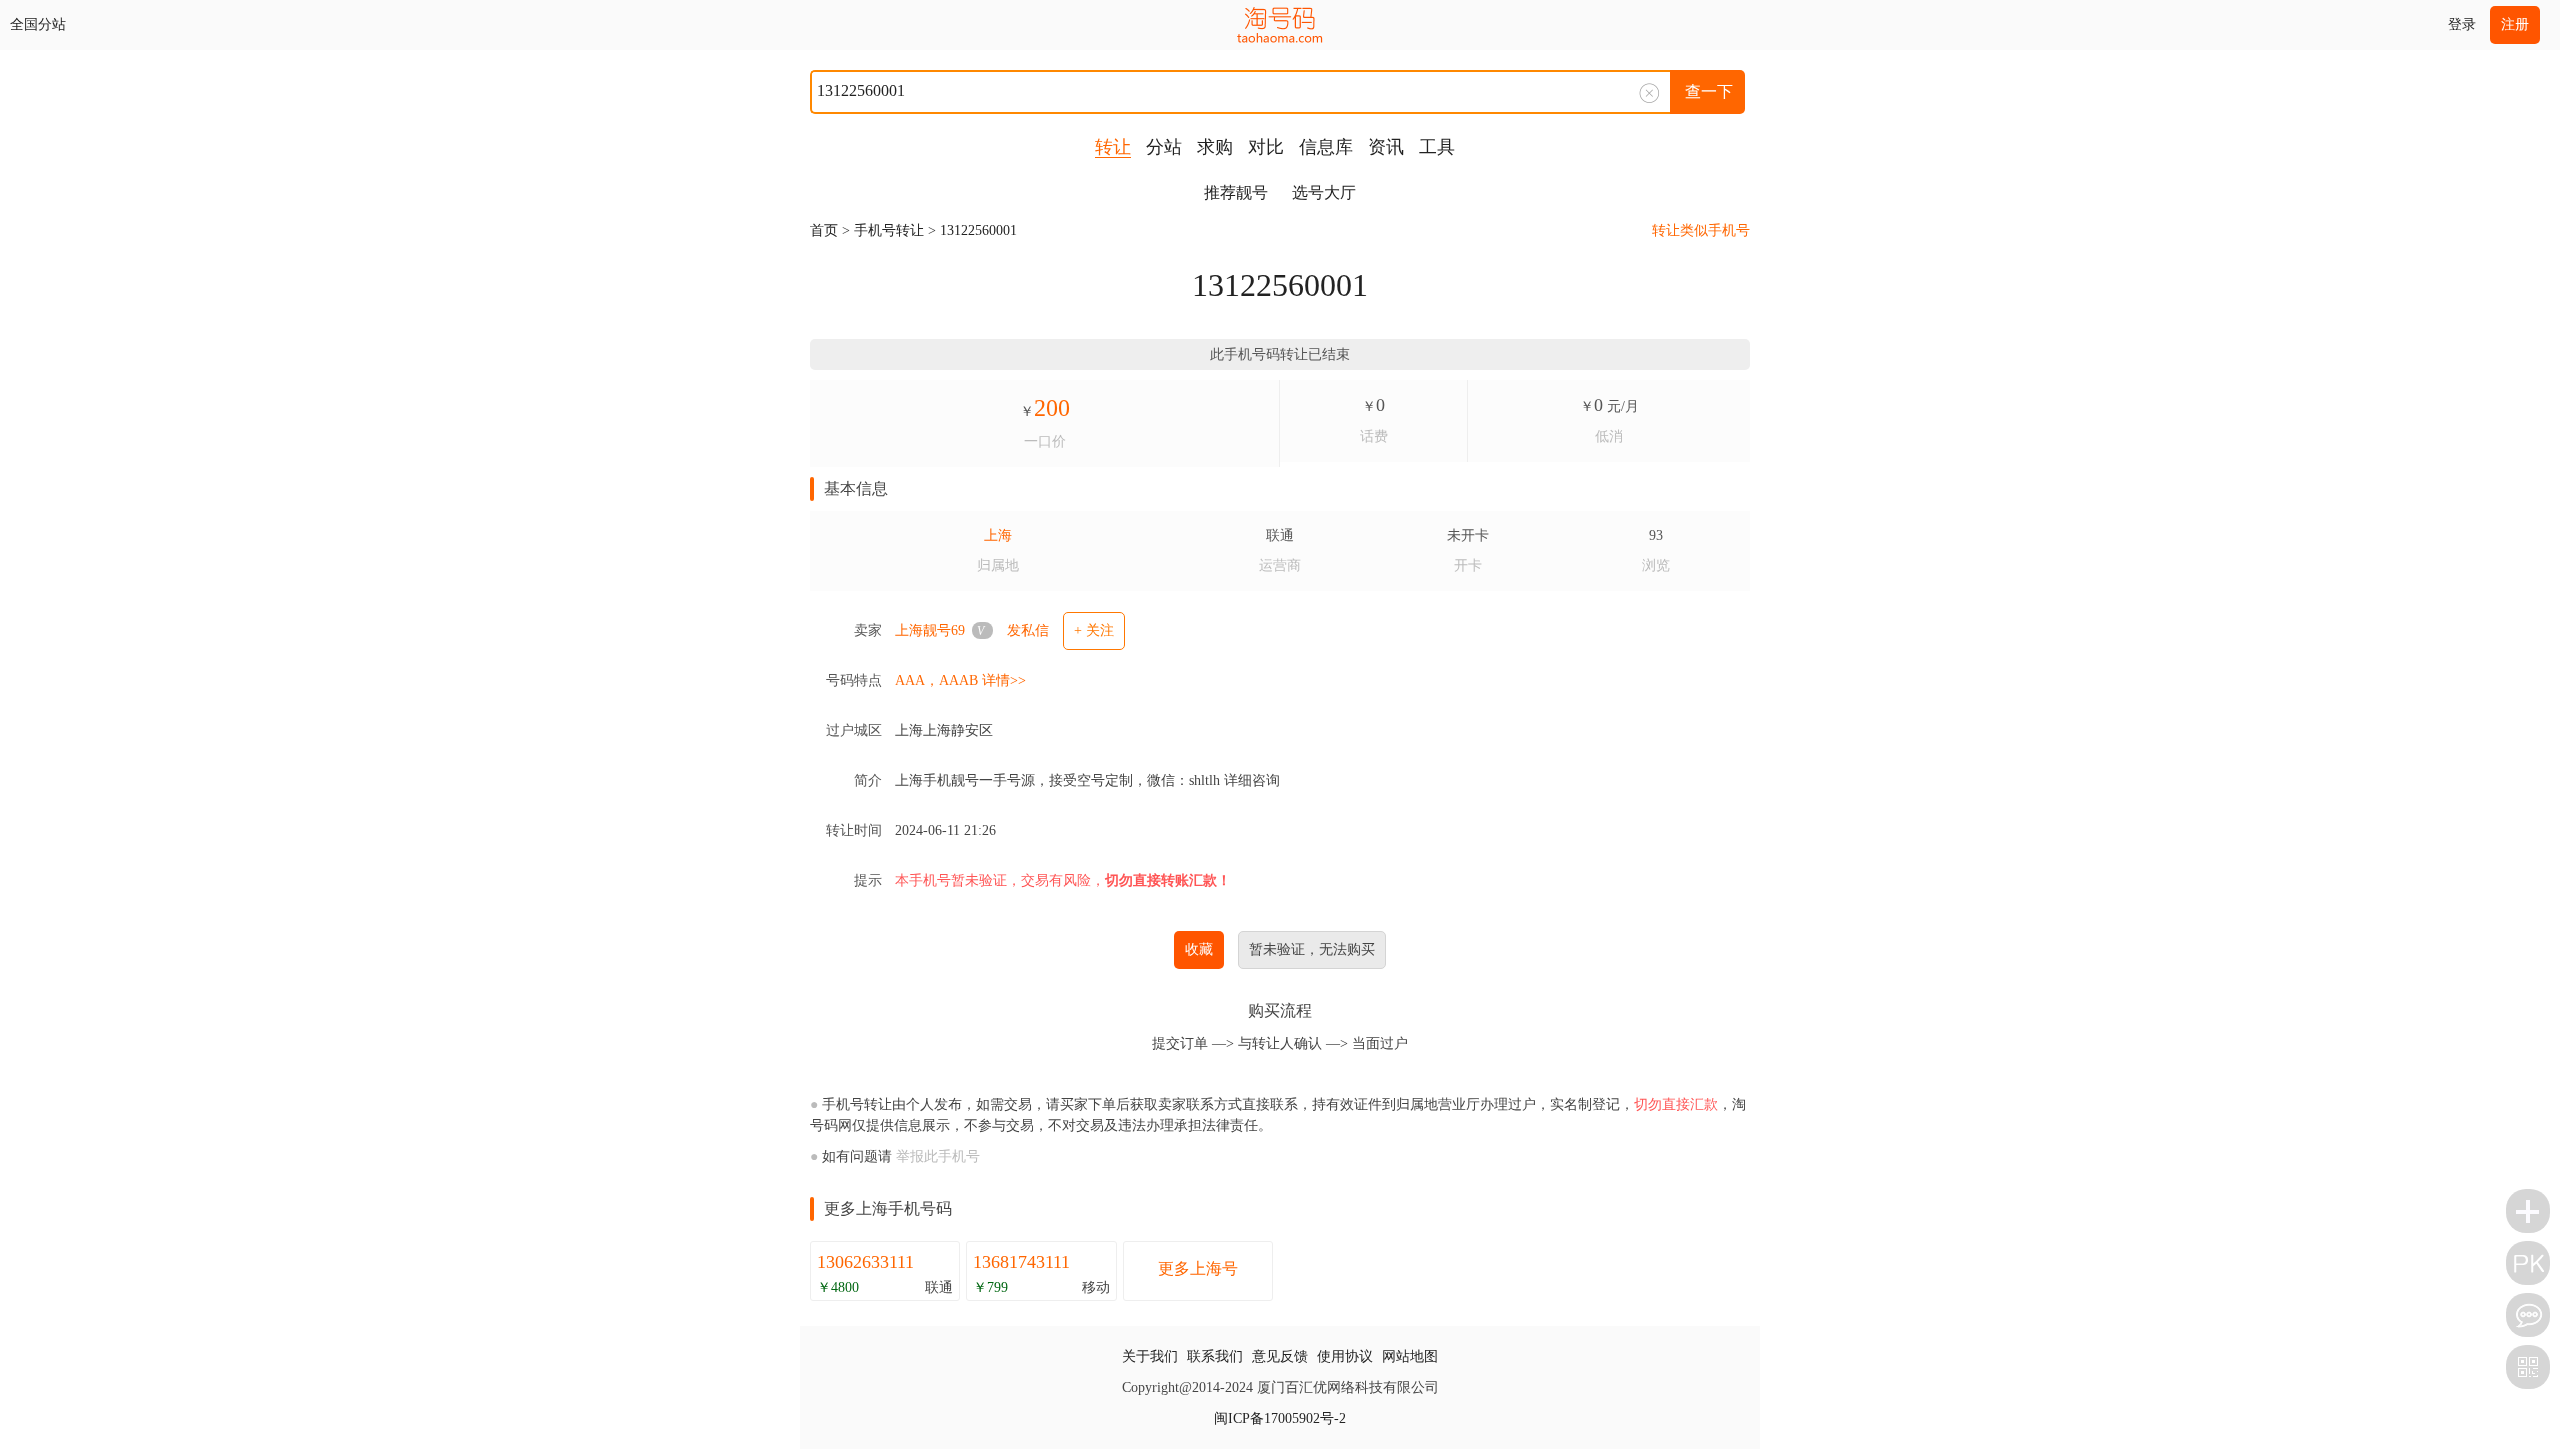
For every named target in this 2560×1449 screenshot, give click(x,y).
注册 (2515, 24)
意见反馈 (1280, 1356)
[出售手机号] (2528, 1211)
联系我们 (1215, 1356)
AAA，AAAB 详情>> (960, 680)
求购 (1215, 147)
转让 (1113, 147)
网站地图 (1410, 1356)
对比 (1266, 147)
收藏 (1199, 949)
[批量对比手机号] (2528, 1263)
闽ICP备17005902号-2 (1280, 1418)
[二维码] (2528, 1367)
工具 (1437, 147)
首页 (824, 230)
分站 (1164, 147)
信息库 (1326, 147)
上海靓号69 (930, 630)
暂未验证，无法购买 (1312, 949)
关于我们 (1150, 1356)
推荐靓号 (1236, 192)
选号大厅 (1324, 192)
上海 (998, 535)
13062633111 (865, 1262)
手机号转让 (889, 230)
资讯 (1386, 147)
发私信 (1028, 630)
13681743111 (1021, 1262)
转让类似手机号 (1701, 230)
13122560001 (978, 230)
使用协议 (1345, 1356)
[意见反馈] (2528, 1315)
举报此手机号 (938, 1156)
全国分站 (38, 24)
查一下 (1709, 91)
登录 (2462, 24)
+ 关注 (1094, 630)
